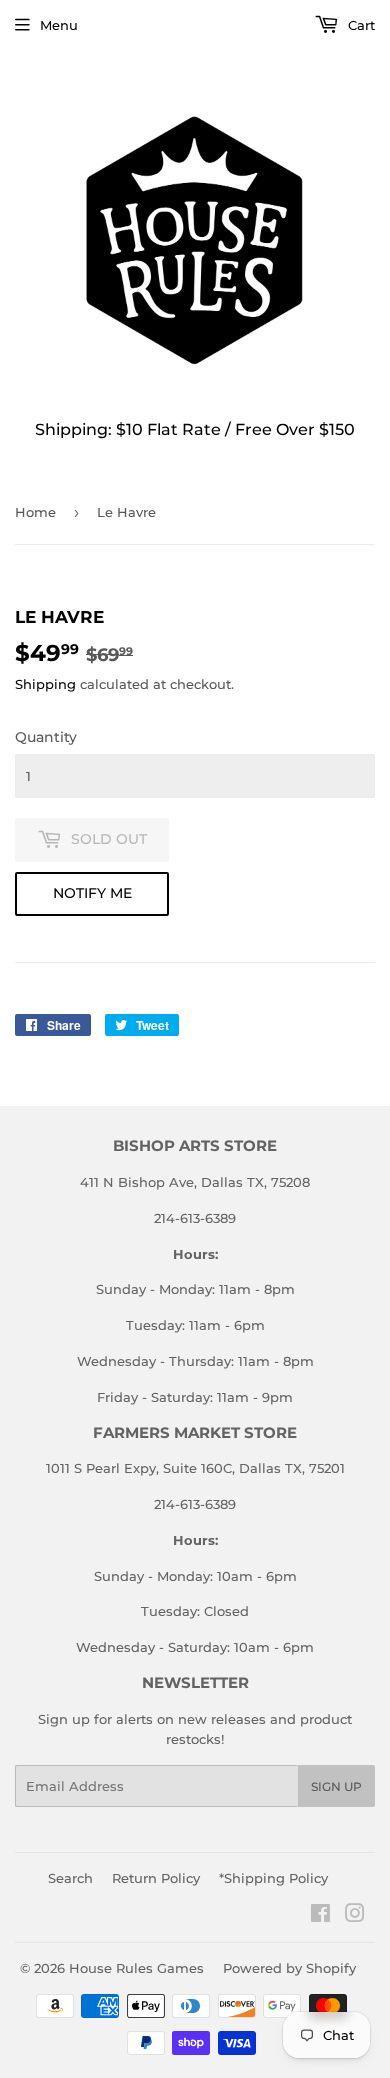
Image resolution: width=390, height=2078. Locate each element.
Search (70, 1878)
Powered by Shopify (289, 1968)
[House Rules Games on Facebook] (320, 1916)
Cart (359, 25)
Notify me (92, 893)
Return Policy (156, 1878)
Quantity (46, 737)
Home (35, 512)
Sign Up (336, 1786)
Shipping (45, 684)
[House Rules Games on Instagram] (355, 1916)
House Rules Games (136, 1968)
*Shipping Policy (273, 1878)
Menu (59, 25)
